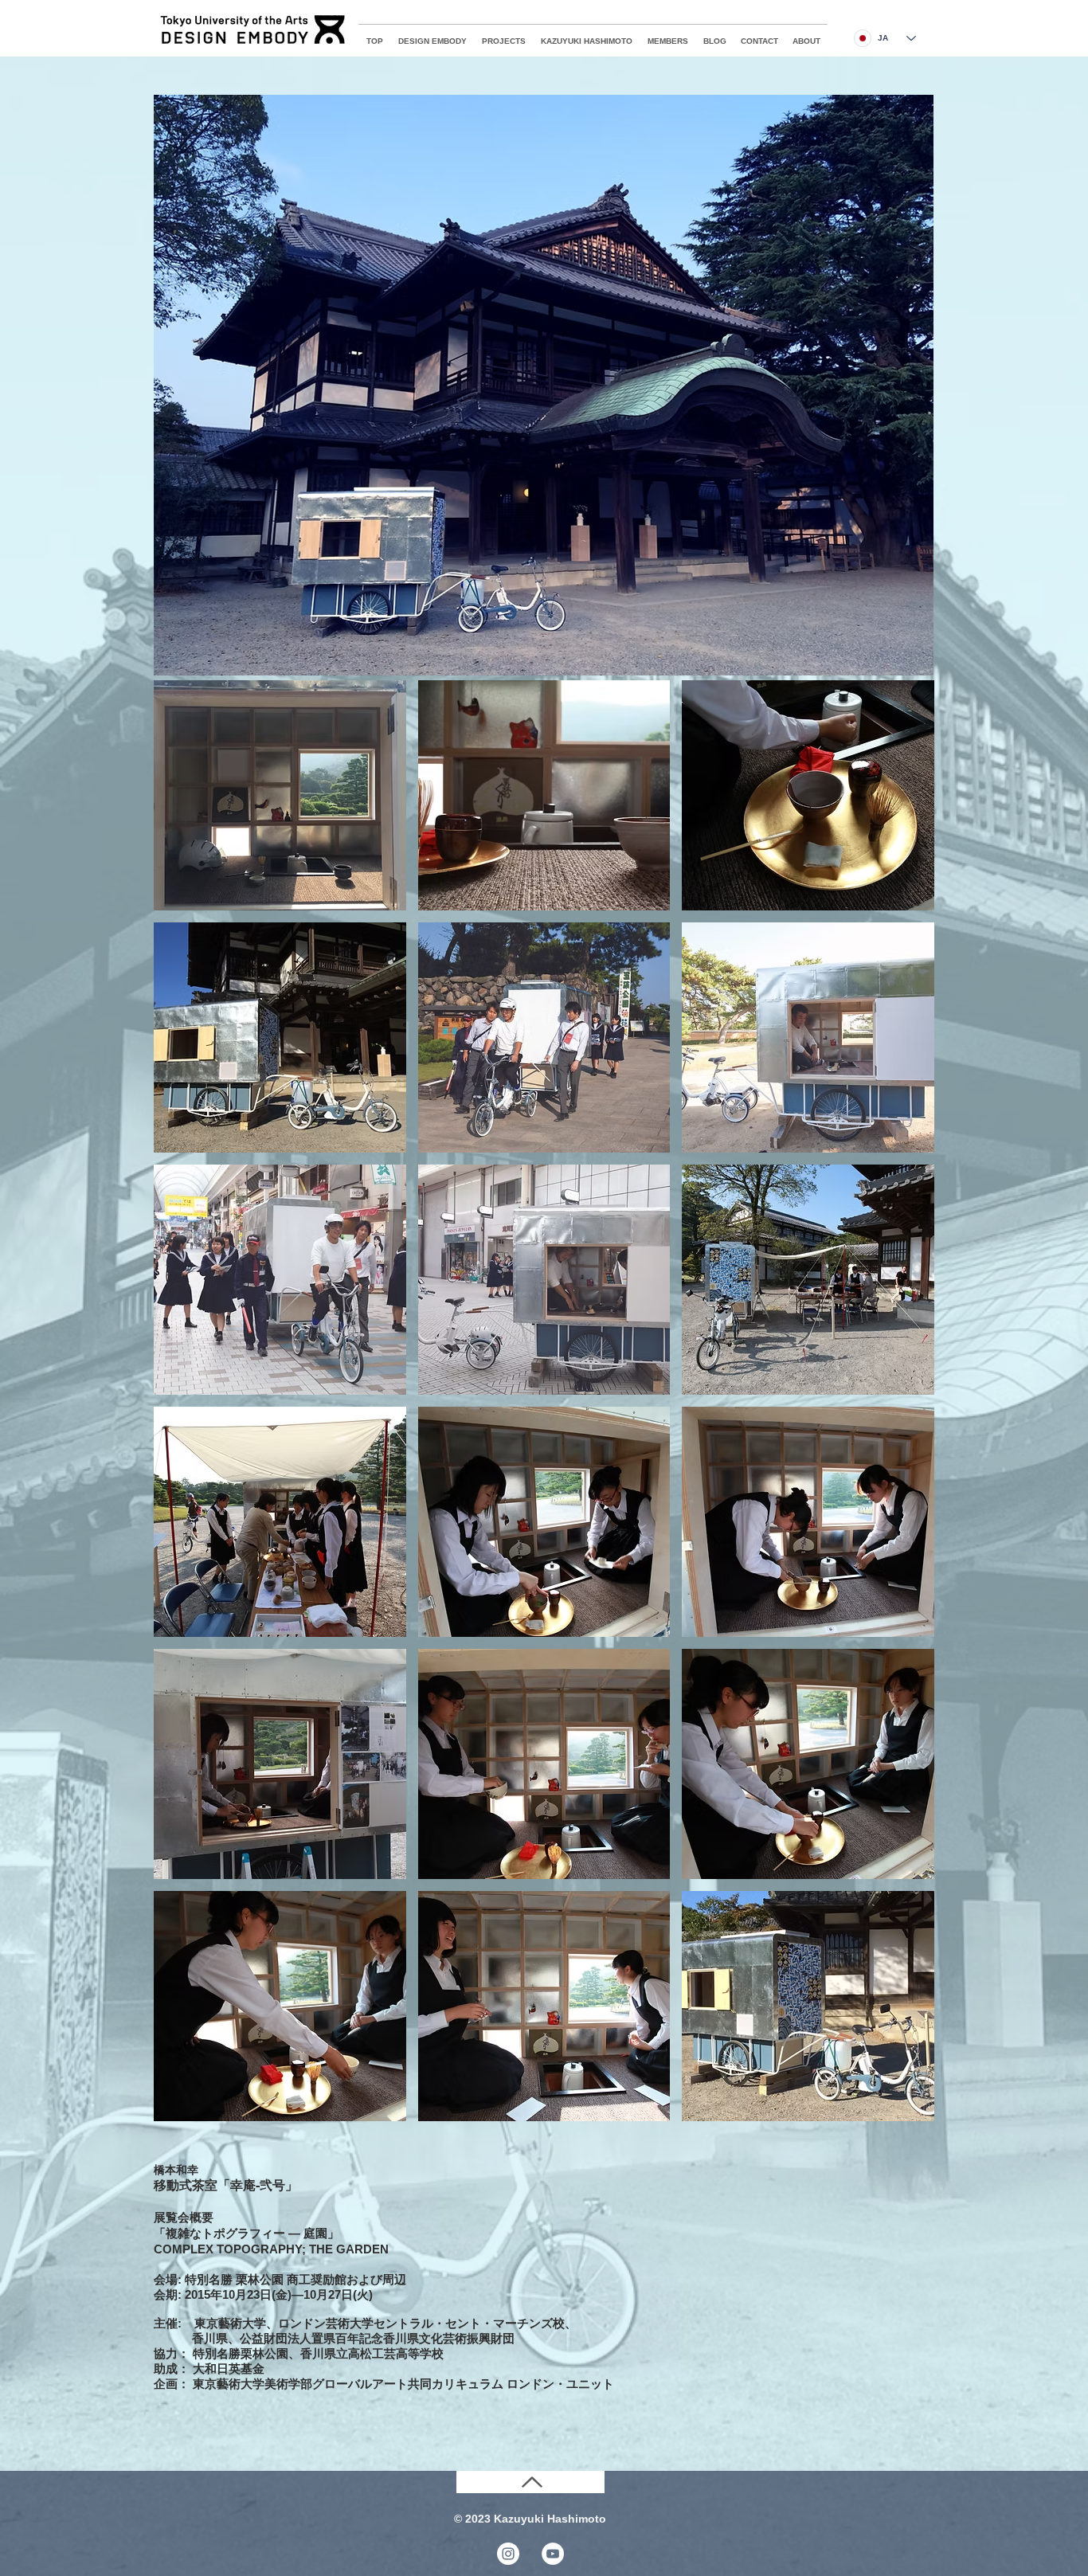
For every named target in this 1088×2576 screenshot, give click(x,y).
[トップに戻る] (530, 2482)
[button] (280, 795)
